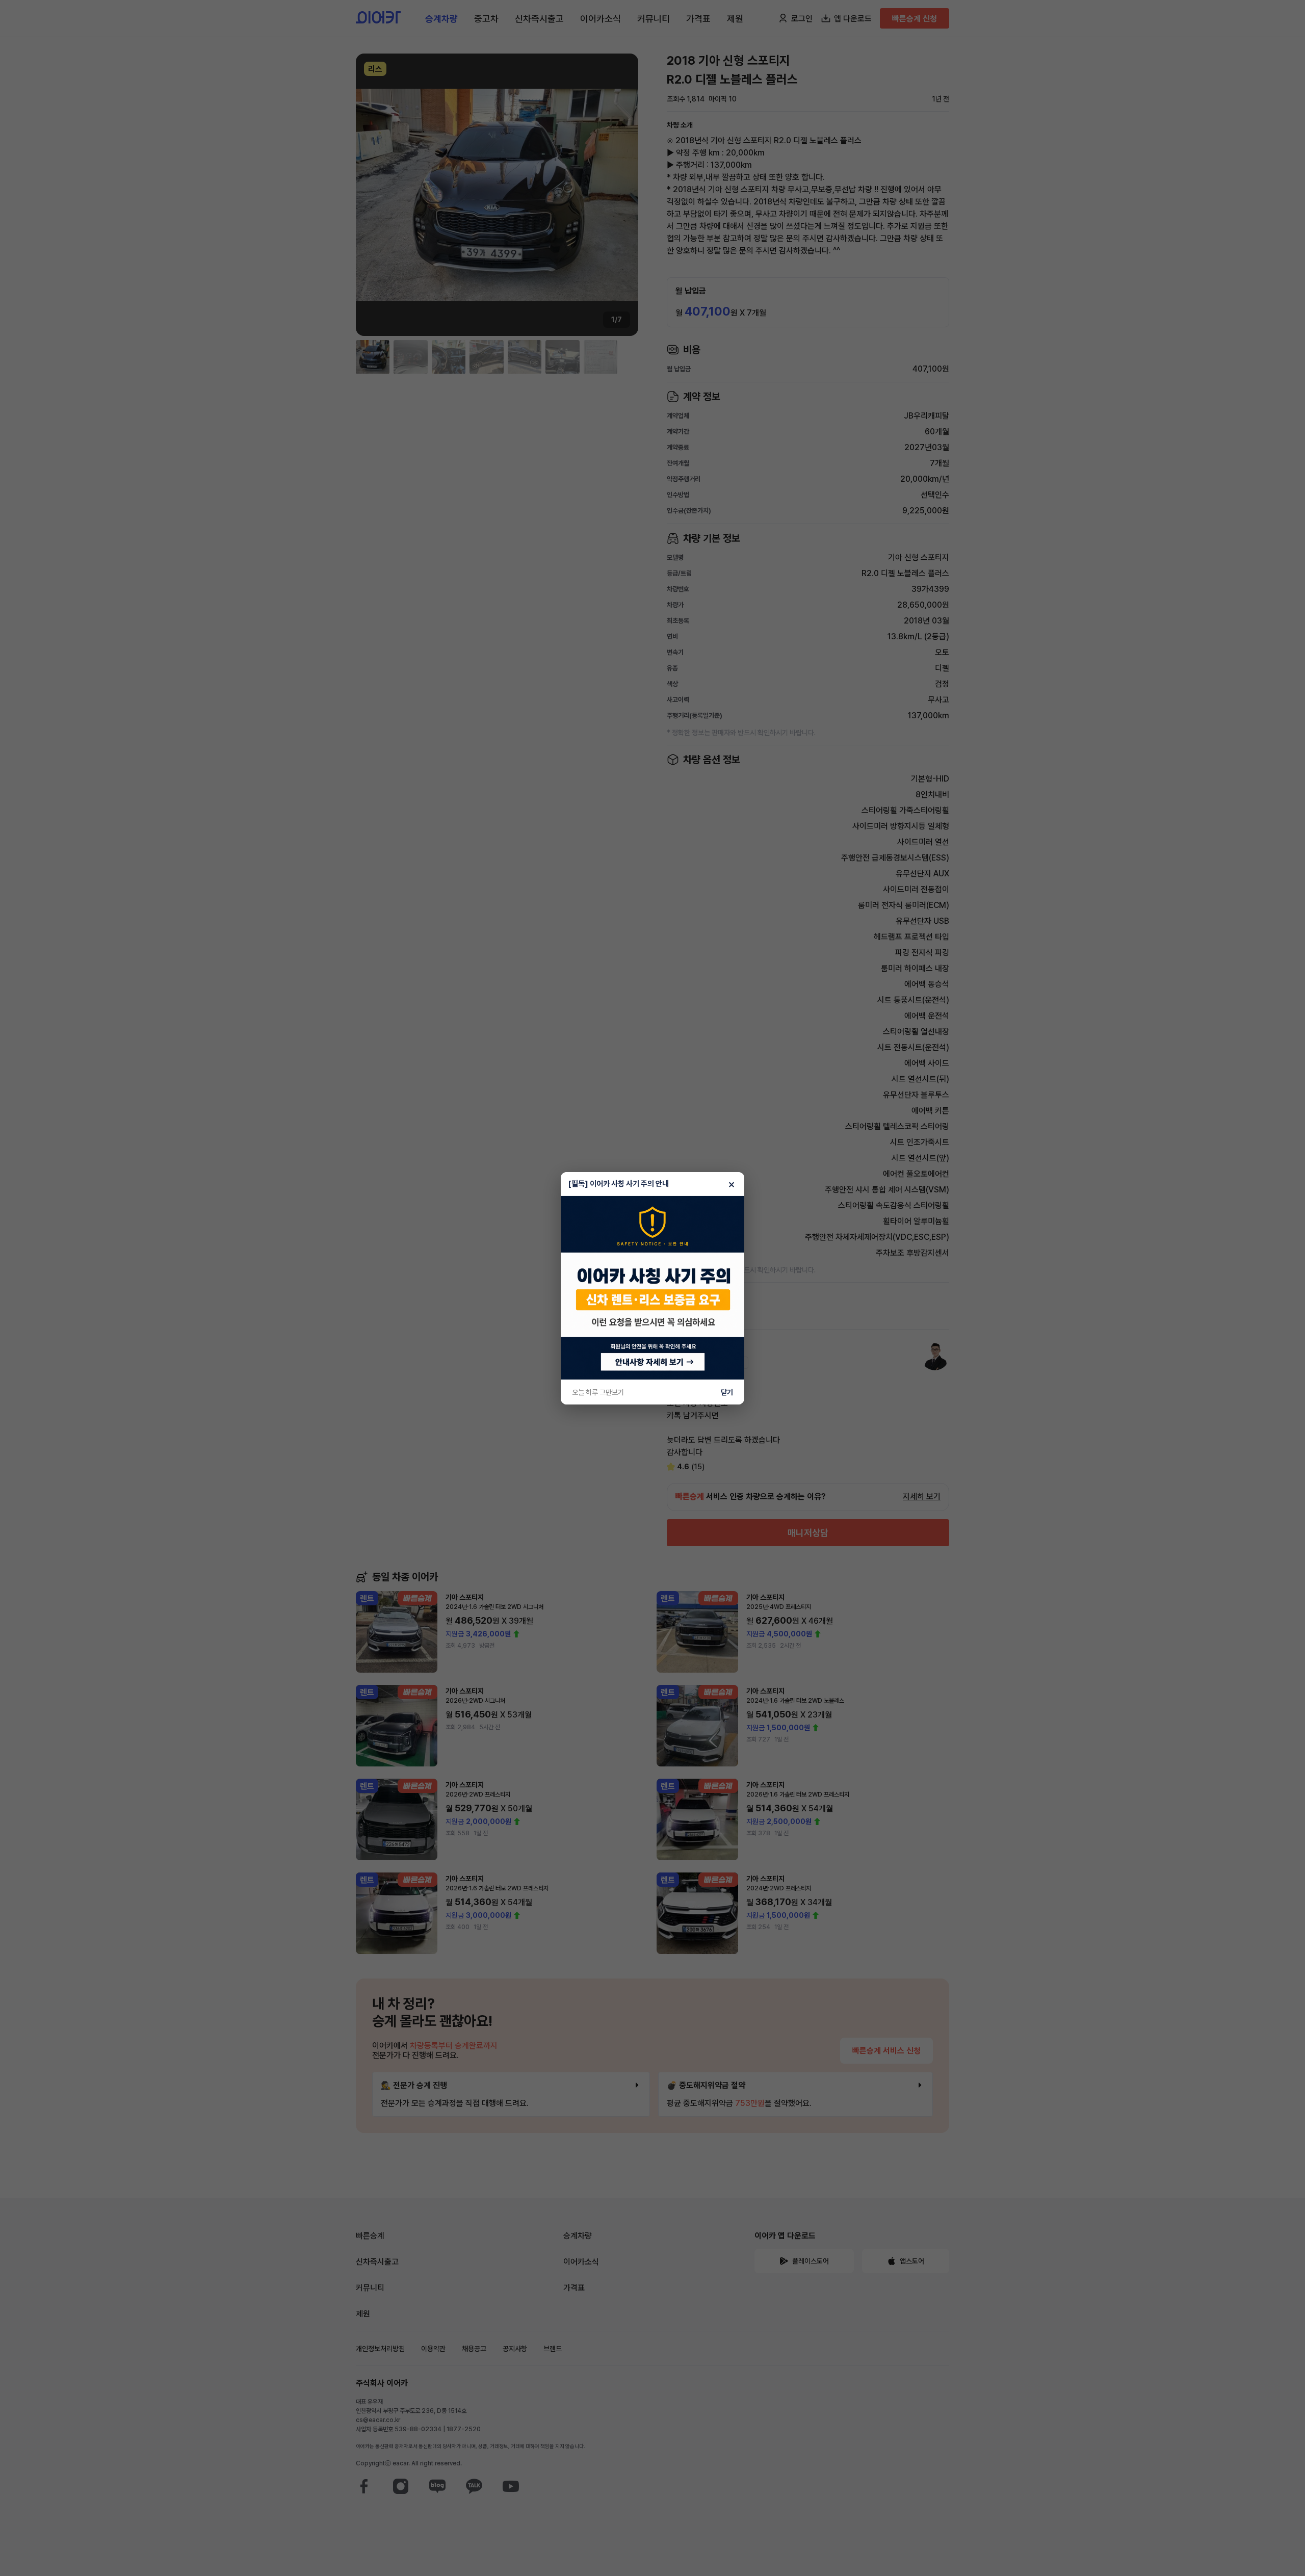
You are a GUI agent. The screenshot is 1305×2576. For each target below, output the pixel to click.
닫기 (727, 1392)
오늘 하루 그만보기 (598, 1392)
